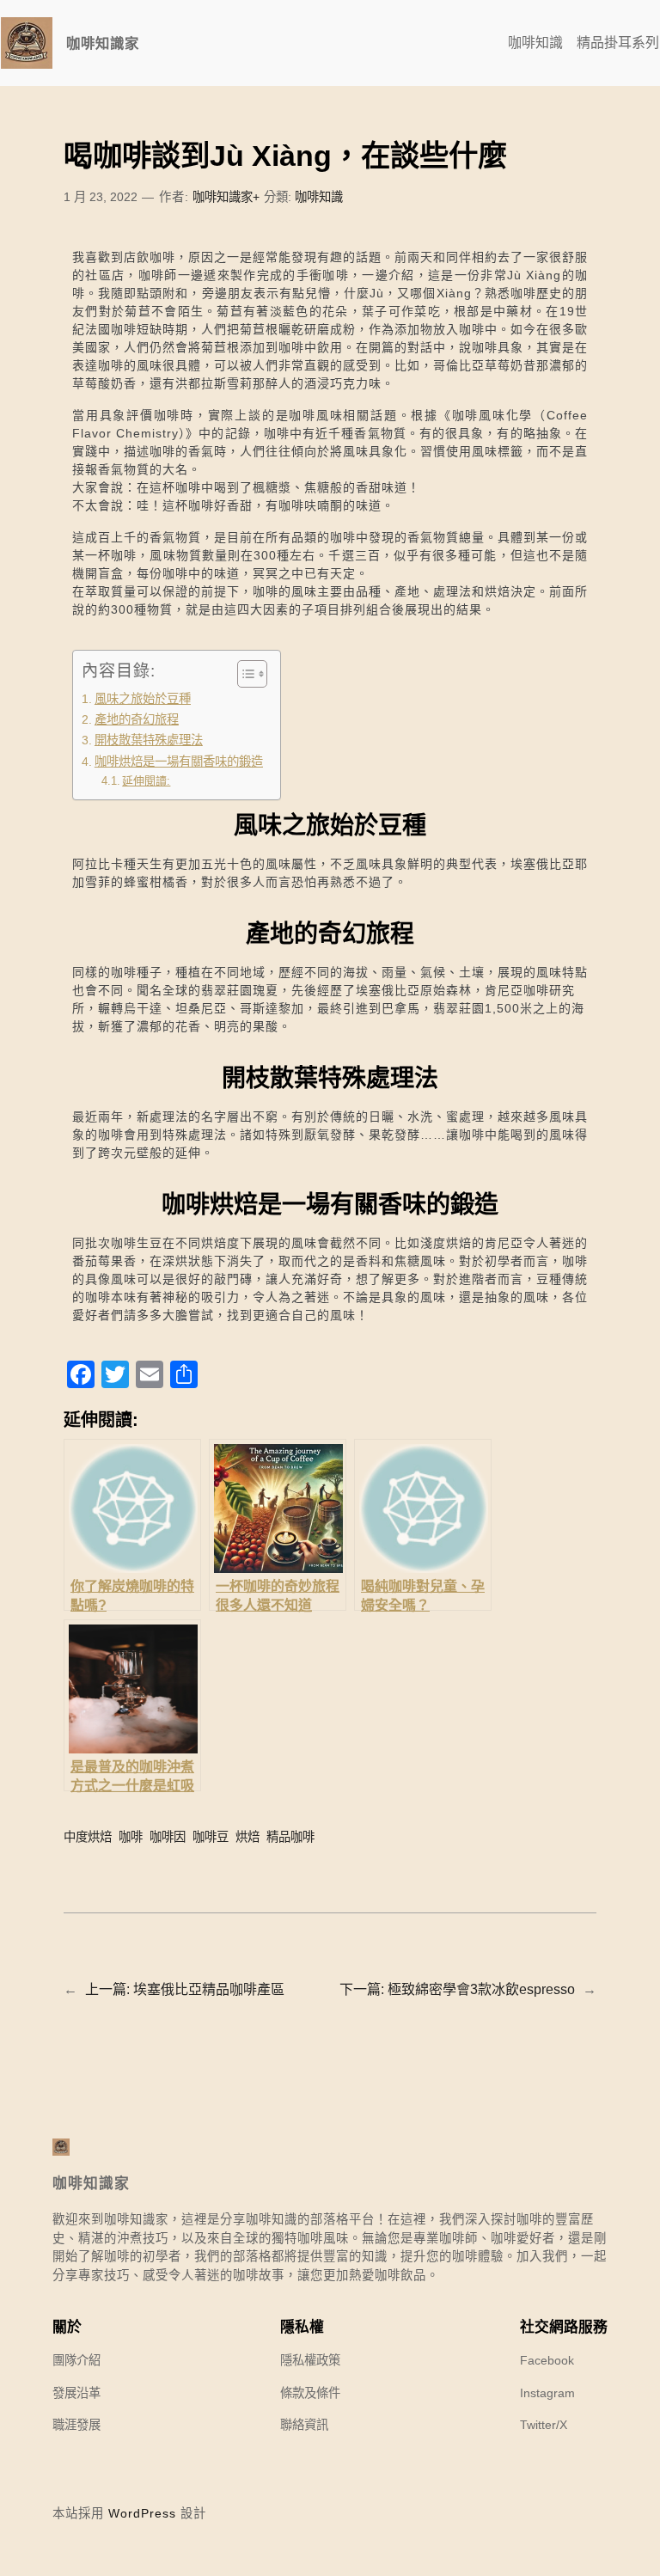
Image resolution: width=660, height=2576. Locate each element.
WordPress (142, 2513)
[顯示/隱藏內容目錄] (244, 674)
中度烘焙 (88, 1837)
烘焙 (247, 1837)
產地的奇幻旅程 (137, 719)
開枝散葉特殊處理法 (149, 740)
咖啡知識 (319, 197)
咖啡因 (168, 1837)
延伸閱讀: (146, 781)
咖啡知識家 (103, 43)
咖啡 (131, 1837)
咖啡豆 (211, 1837)
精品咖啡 (290, 1837)
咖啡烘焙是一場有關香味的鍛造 (179, 762)
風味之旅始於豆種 (143, 699)
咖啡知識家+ (226, 197)
